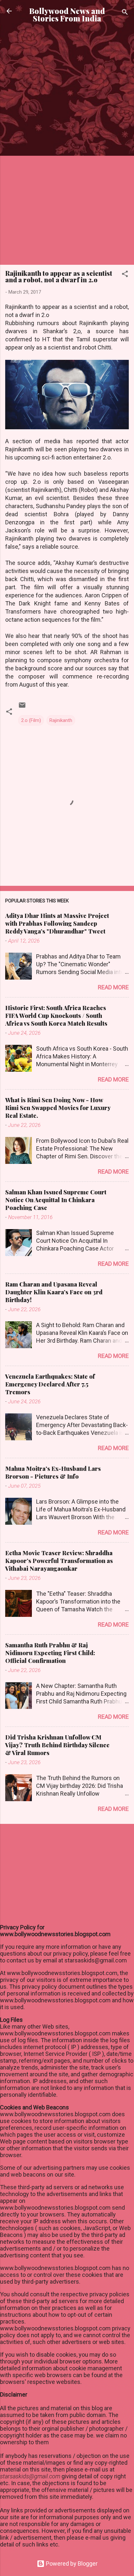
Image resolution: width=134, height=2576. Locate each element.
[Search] (125, 13)
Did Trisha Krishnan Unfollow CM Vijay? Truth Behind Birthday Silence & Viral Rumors (57, 1745)
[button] (125, 275)
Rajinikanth (61, 720)
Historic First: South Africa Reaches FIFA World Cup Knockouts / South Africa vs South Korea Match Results (56, 1016)
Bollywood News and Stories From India (67, 15)
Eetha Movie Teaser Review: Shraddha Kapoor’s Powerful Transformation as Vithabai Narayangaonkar (59, 1561)
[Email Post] (22, 707)
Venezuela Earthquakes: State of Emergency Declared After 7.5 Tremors (50, 1384)
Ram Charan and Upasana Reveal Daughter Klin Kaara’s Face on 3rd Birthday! (54, 1292)
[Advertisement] (67, 103)
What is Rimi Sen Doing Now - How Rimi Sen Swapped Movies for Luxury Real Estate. (58, 1108)
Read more (113, 987)
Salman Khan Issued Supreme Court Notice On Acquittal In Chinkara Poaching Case (56, 1200)
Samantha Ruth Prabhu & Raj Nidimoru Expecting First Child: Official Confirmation (50, 1653)
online (8, 2551)
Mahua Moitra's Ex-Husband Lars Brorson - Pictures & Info (53, 1472)
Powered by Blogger (71, 2564)
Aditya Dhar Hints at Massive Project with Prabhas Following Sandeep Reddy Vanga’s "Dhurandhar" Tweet (57, 923)
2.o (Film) (31, 720)
